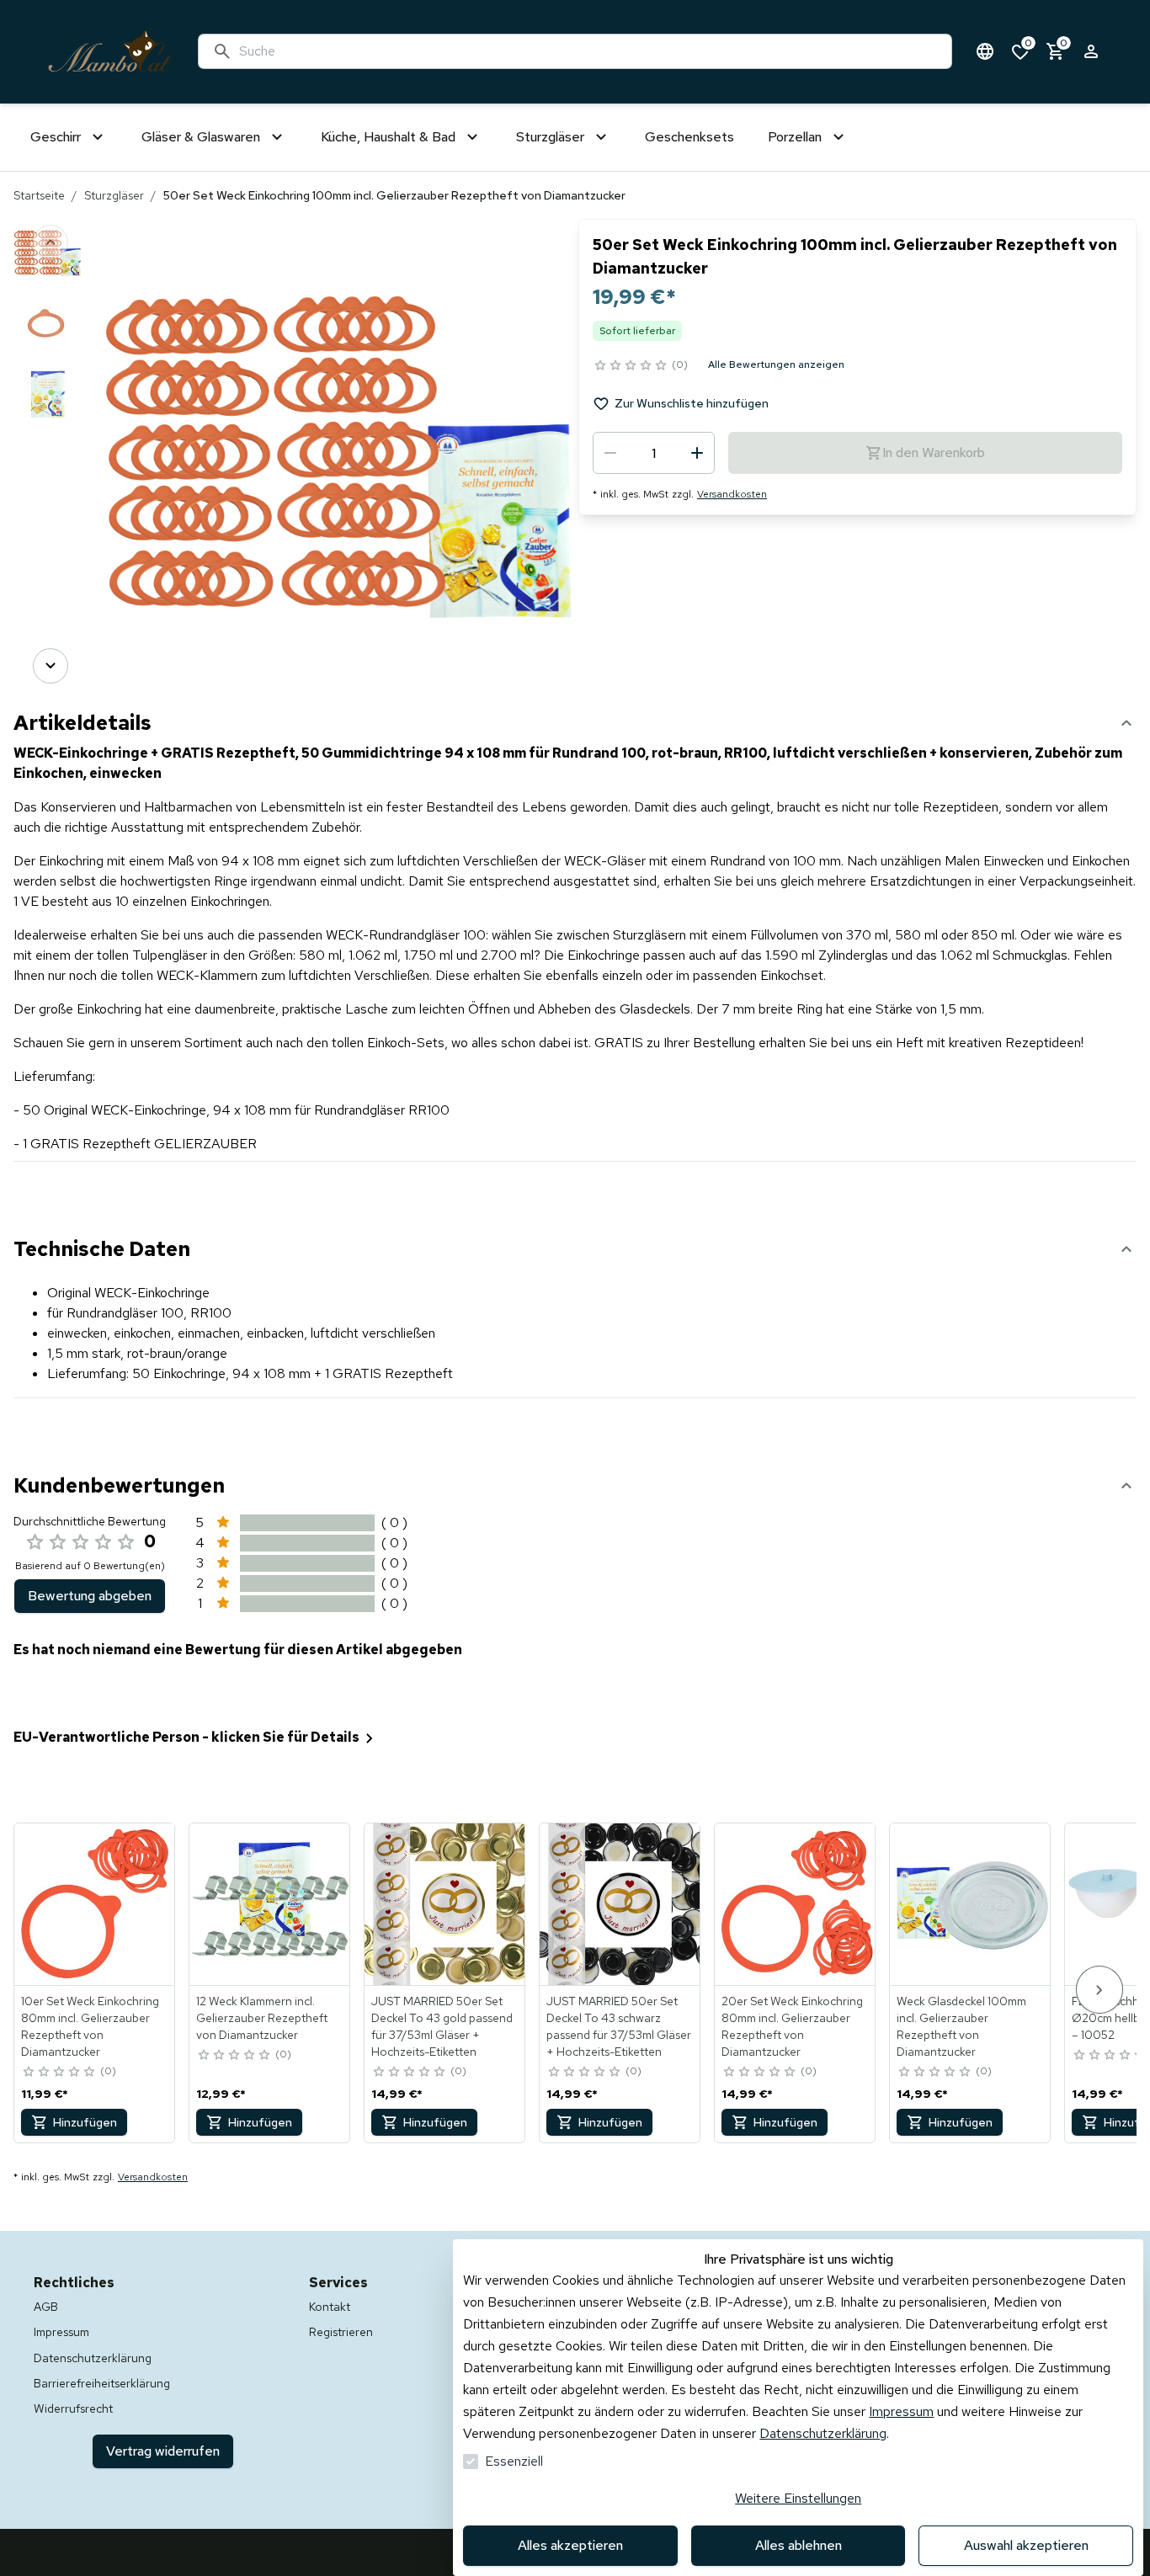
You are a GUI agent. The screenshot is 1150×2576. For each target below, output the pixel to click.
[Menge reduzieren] (610, 453)
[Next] (51, 666)
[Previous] (51, 242)
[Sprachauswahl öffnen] (985, 51)
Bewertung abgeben (90, 1596)
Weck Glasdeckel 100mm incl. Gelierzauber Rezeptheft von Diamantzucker (961, 2026)
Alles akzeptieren (570, 2545)
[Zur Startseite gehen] (109, 52)
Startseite (39, 195)
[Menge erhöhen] (697, 453)
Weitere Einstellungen (798, 2498)
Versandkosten (732, 494)
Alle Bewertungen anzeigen (776, 365)
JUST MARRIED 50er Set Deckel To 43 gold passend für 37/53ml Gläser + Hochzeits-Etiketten (442, 2026)
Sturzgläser (114, 195)
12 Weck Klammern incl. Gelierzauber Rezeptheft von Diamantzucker (262, 2018)
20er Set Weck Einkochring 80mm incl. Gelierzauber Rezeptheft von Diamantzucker (792, 2026)
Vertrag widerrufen (163, 2451)
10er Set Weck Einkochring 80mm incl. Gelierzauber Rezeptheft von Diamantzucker (90, 2026)
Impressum (901, 2411)
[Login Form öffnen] (1091, 51)
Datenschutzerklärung (823, 2433)
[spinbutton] (654, 453)
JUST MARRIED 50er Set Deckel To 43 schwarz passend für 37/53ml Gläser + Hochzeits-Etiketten (619, 2026)
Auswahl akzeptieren (1026, 2545)
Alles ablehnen (799, 2545)
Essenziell (514, 2461)
